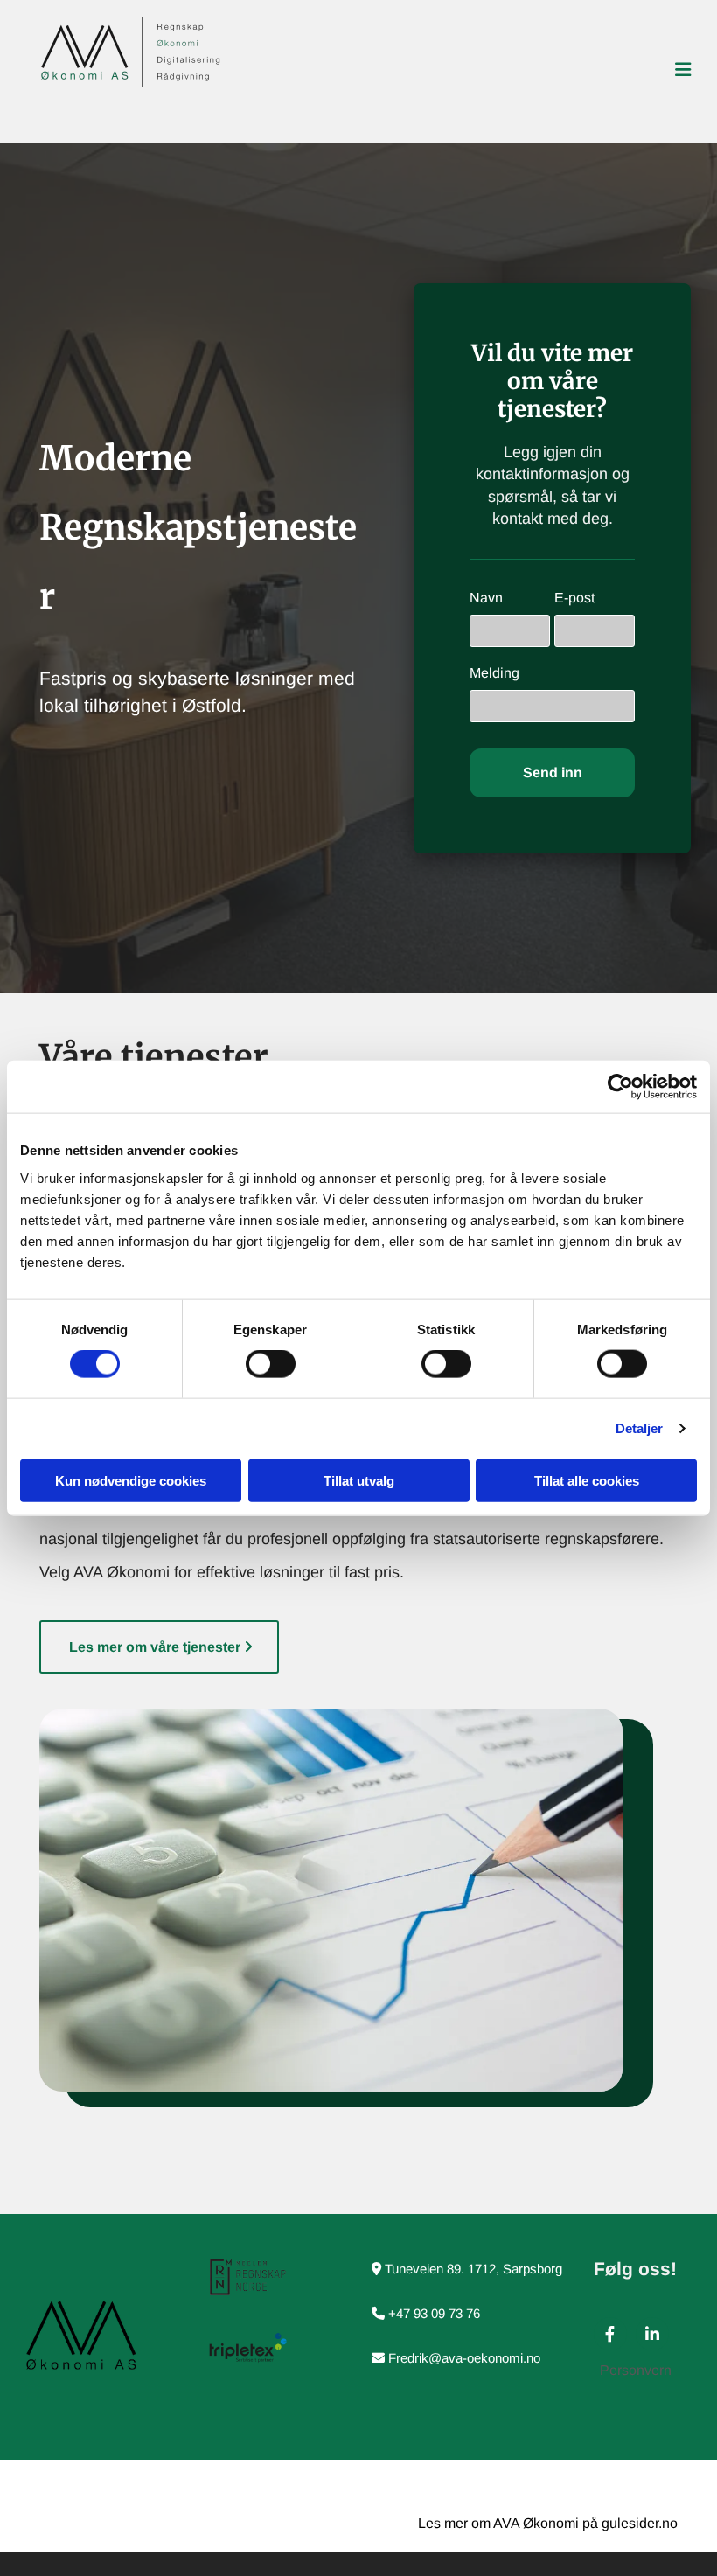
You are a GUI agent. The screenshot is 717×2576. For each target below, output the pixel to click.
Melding (494, 673)
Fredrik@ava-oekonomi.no (466, 2358)
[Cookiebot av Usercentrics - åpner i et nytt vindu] (620, 1087)
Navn (486, 598)
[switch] (271, 1364)
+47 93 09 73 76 (434, 2313)
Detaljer (640, 1428)
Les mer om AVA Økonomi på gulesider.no (548, 2523)
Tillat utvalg (359, 1480)
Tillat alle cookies (587, 1480)
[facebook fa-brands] (610, 2334)
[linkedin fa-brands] (652, 2334)
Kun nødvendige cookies (131, 1480)
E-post (574, 598)
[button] (159, 1647)
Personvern (636, 2370)
